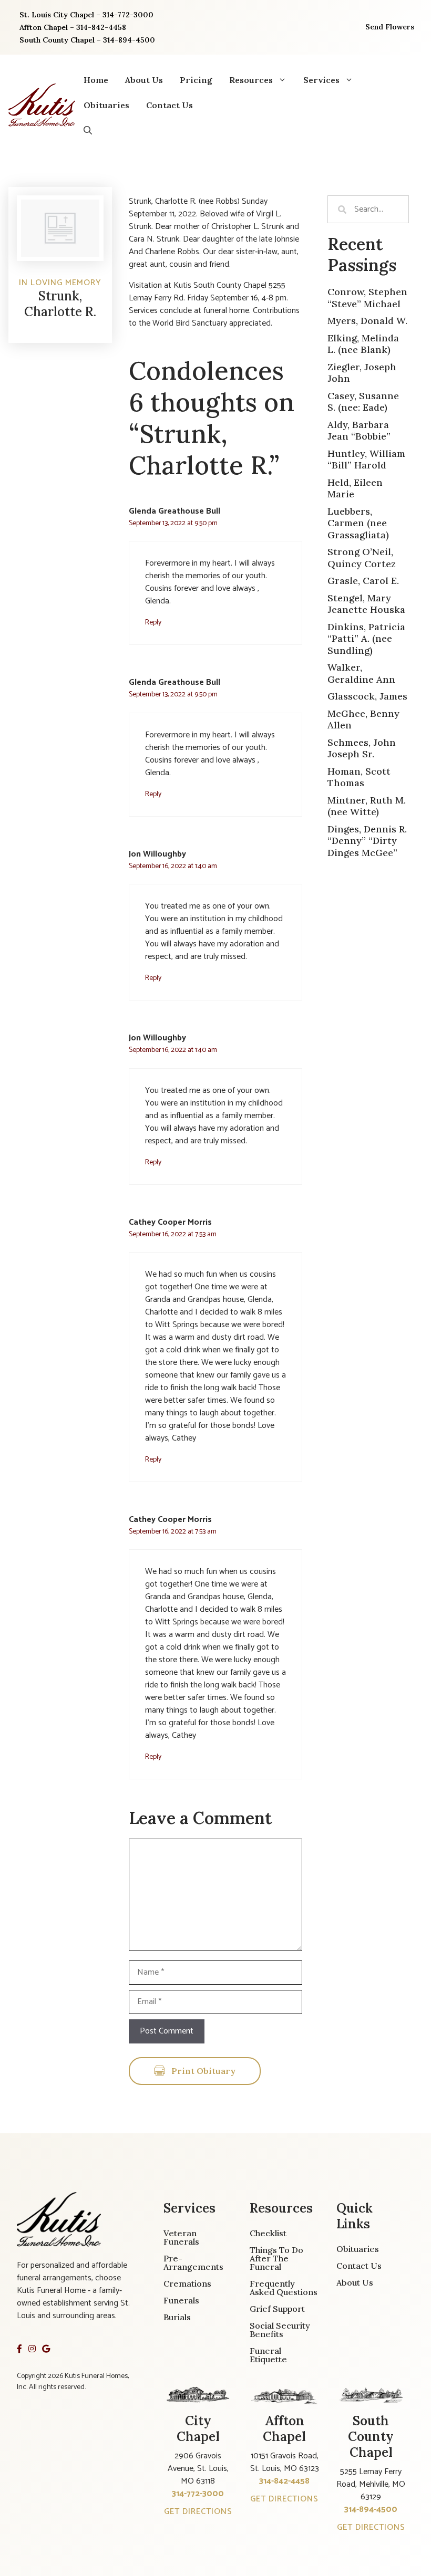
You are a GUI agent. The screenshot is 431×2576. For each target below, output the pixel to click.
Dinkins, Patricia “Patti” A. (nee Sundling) (366, 639)
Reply (153, 622)
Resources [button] (251, 80)
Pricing (196, 80)
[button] (88, 130)
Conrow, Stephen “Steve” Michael (367, 298)
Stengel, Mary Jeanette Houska (366, 604)
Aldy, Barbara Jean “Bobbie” (359, 431)
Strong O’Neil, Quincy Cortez (362, 558)
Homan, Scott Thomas (359, 777)
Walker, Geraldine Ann (361, 673)
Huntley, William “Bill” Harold (366, 460)
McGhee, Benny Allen (363, 719)
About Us (144, 80)
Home (96, 80)
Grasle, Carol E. (363, 581)
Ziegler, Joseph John (362, 373)
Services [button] (321, 80)
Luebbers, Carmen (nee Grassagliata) (358, 523)
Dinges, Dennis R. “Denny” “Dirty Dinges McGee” (367, 841)
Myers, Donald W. (367, 321)
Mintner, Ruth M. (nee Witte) (367, 806)
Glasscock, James (367, 696)
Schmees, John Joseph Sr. (362, 748)
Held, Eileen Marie (355, 488)
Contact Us (170, 105)
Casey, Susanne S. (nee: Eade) (363, 402)
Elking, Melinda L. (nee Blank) (363, 344)
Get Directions (198, 2512)
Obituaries (106, 105)
